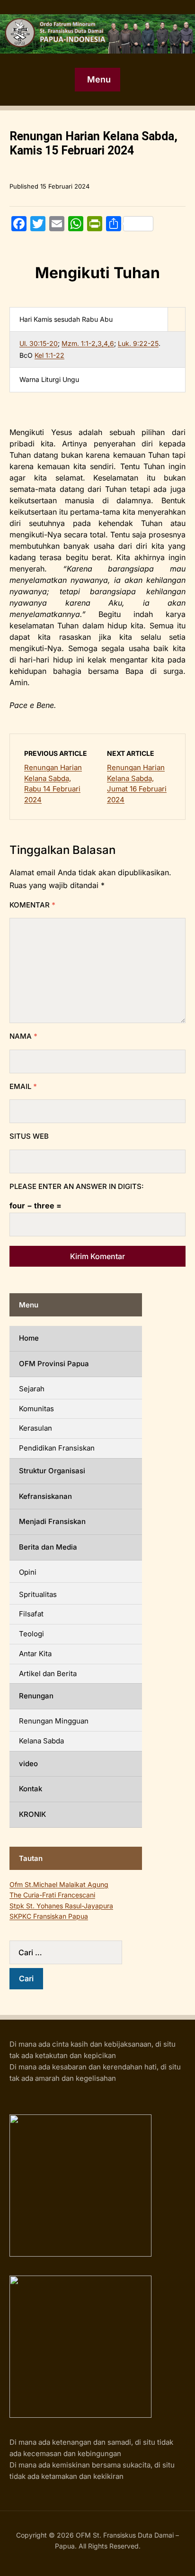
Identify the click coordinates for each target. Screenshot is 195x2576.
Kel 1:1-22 (49, 355)
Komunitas (36, 1409)
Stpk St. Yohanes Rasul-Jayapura (61, 1906)
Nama (23, 1036)
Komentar (32, 905)
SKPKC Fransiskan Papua (49, 1916)
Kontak (31, 1789)
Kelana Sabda (41, 1741)
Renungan (36, 1696)
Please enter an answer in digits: (77, 1186)
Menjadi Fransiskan (52, 1521)
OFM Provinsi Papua (54, 1364)
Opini (28, 1572)
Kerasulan (35, 1428)
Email (23, 1086)
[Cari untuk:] (76, 1952)
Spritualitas (38, 1594)
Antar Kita (35, 1654)
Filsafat (31, 1614)
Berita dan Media (48, 1547)
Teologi (31, 1634)
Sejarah (32, 1389)
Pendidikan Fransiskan (57, 1448)
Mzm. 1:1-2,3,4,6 (88, 343)
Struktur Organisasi (52, 1471)
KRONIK (32, 1814)
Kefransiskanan (45, 1496)
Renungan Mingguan (54, 1721)
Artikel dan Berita (48, 1673)
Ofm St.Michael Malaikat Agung (59, 1884)
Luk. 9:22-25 (138, 343)
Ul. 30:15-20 (39, 343)
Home (29, 1338)
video (28, 1764)
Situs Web (29, 1136)
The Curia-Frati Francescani (52, 1895)
